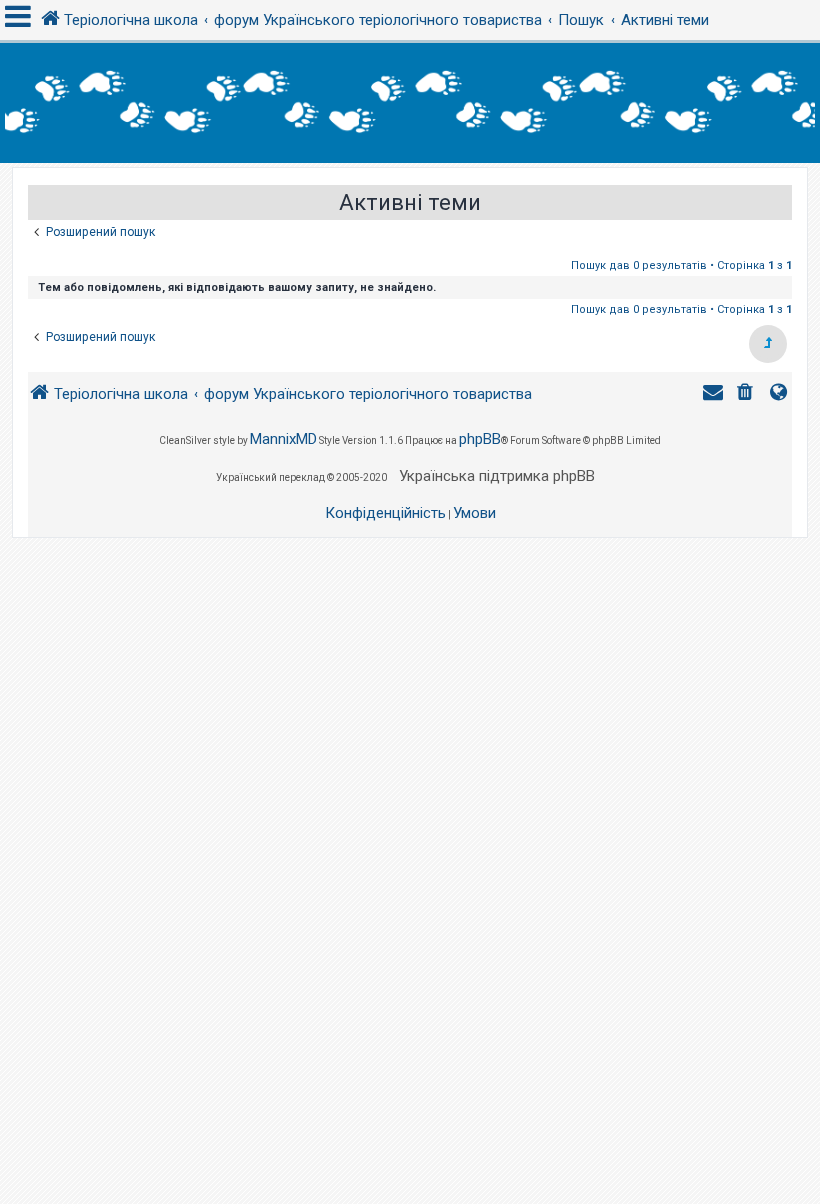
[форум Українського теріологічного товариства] (410, 103)
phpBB (480, 439)
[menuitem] (747, 394)
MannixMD (283, 439)
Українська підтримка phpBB (497, 476)
